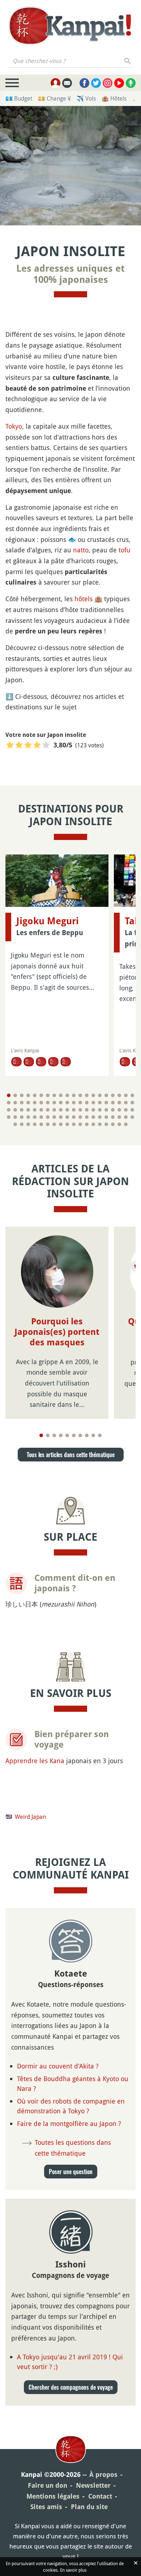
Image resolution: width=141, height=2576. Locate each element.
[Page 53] (87, 1110)
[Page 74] (93, 1117)
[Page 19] (126, 1095)
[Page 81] (15, 1124)
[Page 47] (48, 1110)
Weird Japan (30, 1817)
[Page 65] (35, 1117)
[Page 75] (100, 1117)
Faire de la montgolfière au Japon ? (69, 2123)
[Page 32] (80, 1103)
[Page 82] (22, 1124)
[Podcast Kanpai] (131, 83)
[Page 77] (113, 1117)
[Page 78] (119, 1117)
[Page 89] (67, 1124)
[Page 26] (41, 1103)
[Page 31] (74, 1103)
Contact (100, 2496)
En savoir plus (73, 2570)
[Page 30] (67, 1103)
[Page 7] (48, 1095)
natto (81, 550)
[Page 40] (132, 1103)
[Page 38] (119, 1103)
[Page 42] (15, 1110)
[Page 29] (61, 1103)
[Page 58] (119, 1110)
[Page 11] (74, 1095)
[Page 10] (67, 1095)
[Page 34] (93, 1103)
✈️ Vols (86, 98)
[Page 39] (126, 1103)
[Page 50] (67, 1110)
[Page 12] (80, 1095)
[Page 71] (74, 1117)
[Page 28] (54, 1103)
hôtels (84, 599)
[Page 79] (126, 1117)
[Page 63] (22, 1117)
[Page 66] (41, 1117)
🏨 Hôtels (114, 98)
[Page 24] (28, 1103)
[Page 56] (106, 1110)
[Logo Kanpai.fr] (70, 26)
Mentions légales (53, 2496)
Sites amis (46, 2507)
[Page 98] (126, 1124)
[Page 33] (87, 1103)
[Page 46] (41, 1110)
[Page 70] (67, 1117)
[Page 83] (28, 1124)
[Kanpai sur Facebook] (84, 83)
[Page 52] (80, 1110)
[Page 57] (113, 1110)
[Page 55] (100, 1110)
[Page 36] (106, 1103)
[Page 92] (87, 1124)
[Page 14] (93, 1095)
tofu (125, 550)
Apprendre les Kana (35, 1761)
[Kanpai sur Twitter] (96, 83)
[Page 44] (28, 1110)
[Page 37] (113, 1103)
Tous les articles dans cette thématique (71, 1455)
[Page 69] (61, 1117)
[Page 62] (15, 1117)
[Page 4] (28, 1095)
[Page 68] (54, 1117)
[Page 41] (9, 1110)
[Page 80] (132, 1117)
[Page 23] (22, 1103)
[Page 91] (80, 1124)
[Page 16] (106, 1095)
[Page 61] (9, 1117)
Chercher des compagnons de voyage (71, 2387)
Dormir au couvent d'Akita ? (58, 2066)
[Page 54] (93, 1110)
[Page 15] (100, 1095)
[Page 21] (9, 1103)
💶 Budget (19, 98)
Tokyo (14, 426)
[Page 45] (35, 1110)
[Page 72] (80, 1117)
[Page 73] (87, 1117)
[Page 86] (48, 1124)
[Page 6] (41, 1095)
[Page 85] (41, 1124)
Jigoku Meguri (48, 921)
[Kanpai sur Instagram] (108, 83)
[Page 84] (35, 1124)
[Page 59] (126, 1110)
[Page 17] (113, 1095)
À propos (103, 2475)
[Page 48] (54, 1110)
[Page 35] (100, 1103)
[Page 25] (35, 1103)
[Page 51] (74, 1110)
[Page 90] (74, 1124)
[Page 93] (93, 1124)
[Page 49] (61, 1110)
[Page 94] (100, 1124)
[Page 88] (61, 1124)
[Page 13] (87, 1095)
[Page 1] (9, 1095)
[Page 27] (48, 1103)
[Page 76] (106, 1117)
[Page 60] (132, 1110)
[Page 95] (106, 1124)
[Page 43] (22, 1110)
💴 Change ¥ (54, 98)
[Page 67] (48, 1117)
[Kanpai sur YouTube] (119, 83)
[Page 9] (61, 1095)
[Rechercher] (128, 61)
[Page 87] (54, 1124)
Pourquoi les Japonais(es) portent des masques (57, 1332)
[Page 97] (119, 1124)
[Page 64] (28, 1117)
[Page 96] (113, 1124)
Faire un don (48, 2485)
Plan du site (89, 2507)
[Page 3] (22, 1095)
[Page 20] (132, 1095)
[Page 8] (54, 1095)
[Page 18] (119, 1095)
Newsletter (93, 2485)
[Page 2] (15, 1095)
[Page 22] (15, 1103)
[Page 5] (35, 1095)
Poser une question (71, 2172)
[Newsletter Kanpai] (67, 83)
